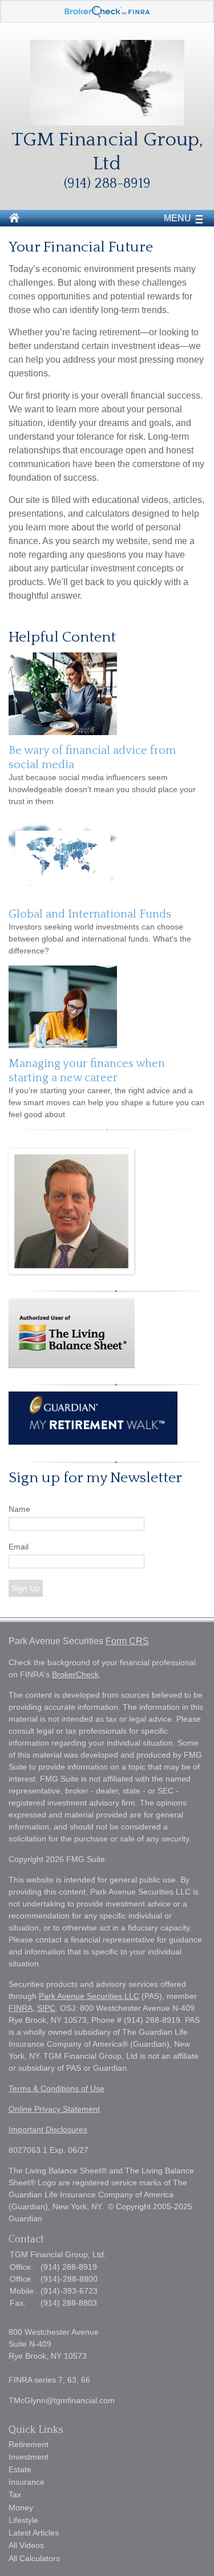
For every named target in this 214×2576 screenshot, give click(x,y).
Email (19, 1547)
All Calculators (34, 2558)
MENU (177, 218)
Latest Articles (34, 2533)
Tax (15, 2494)
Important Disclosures (48, 2129)
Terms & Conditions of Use (56, 2088)
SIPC (46, 2008)
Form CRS (127, 1641)
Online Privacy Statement (54, 2109)
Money (21, 2508)
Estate (20, 2469)
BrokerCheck (75, 1674)
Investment (29, 2457)
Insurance (27, 2482)
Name (19, 1509)
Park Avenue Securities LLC (89, 1996)
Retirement (29, 2444)
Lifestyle (23, 2520)
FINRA (21, 2008)
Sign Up (26, 1588)
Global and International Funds (90, 914)
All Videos (26, 2545)
